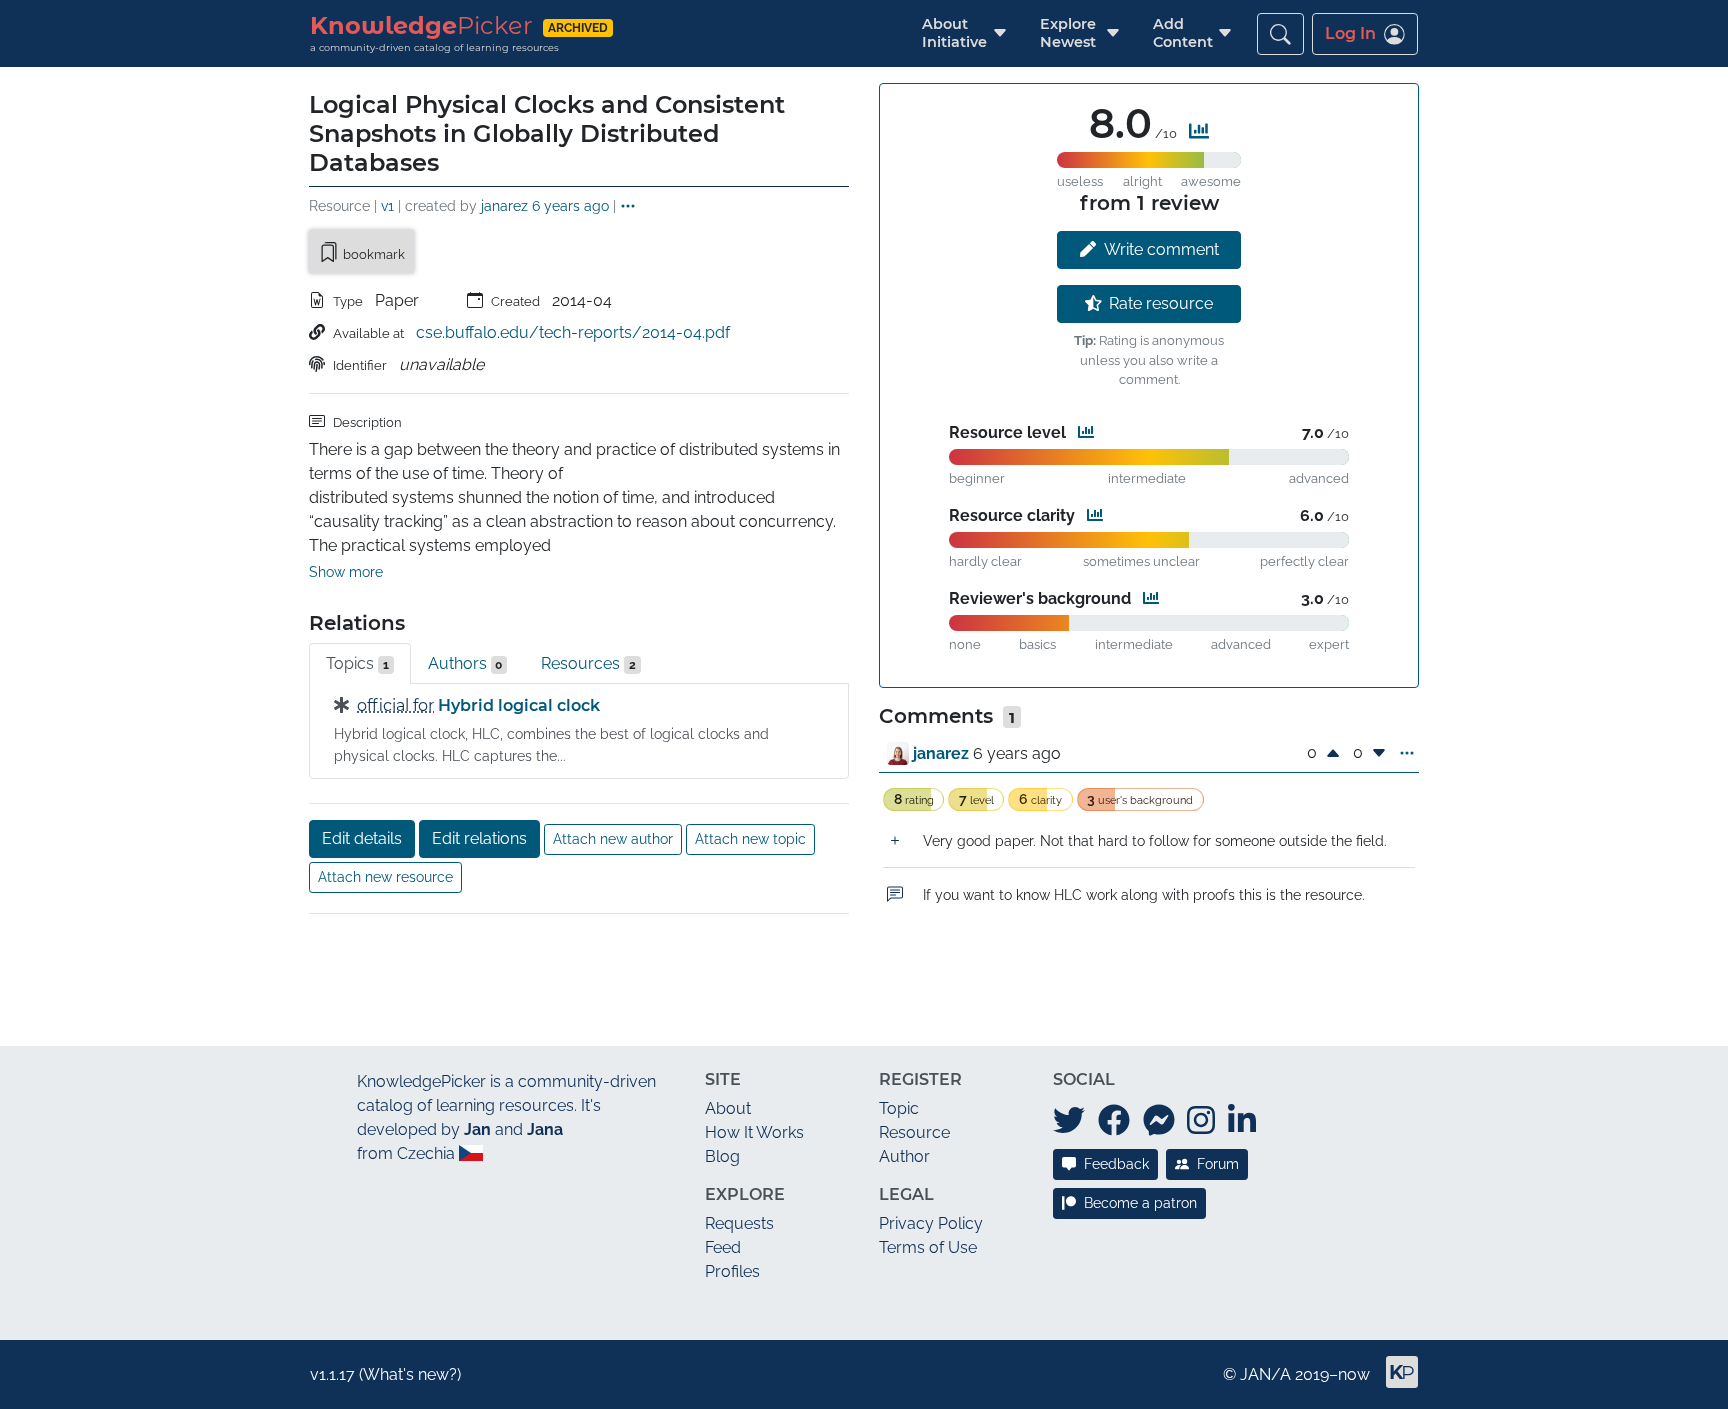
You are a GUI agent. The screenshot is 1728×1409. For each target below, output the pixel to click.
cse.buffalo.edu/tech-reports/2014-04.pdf (573, 332)
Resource (914, 1132)
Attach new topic (750, 839)
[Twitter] (1069, 1121)
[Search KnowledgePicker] (1280, 34)
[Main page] (1394, 1380)
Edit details (362, 838)
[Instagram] (1201, 1121)
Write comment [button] (1161, 249)
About (728, 1108)
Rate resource (1161, 303)
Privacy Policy (931, 1223)
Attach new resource (385, 877)
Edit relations (479, 838)
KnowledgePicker (421, 1081)
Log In (1350, 33)
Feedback (1116, 1164)
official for (395, 705)
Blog (722, 1156)
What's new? (410, 1374)
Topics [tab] (357, 663)
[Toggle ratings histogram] (1199, 131)
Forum (1218, 1164)
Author (904, 1156)
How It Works (754, 1132)
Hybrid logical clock (519, 705)
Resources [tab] (588, 663)
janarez (504, 205)
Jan (477, 1129)
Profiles (732, 1271)
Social (1084, 1079)
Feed (723, 1247)
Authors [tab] (465, 663)
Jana (545, 1129)
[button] (954, 33)
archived (578, 27)
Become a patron (1140, 1203)
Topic (899, 1108)
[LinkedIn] (1242, 1121)
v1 (387, 205)
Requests (739, 1223)
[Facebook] (1114, 1121)
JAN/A (1265, 1374)
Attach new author (613, 839)
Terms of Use (928, 1247)
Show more (346, 572)
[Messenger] (1159, 1121)
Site (723, 1079)
